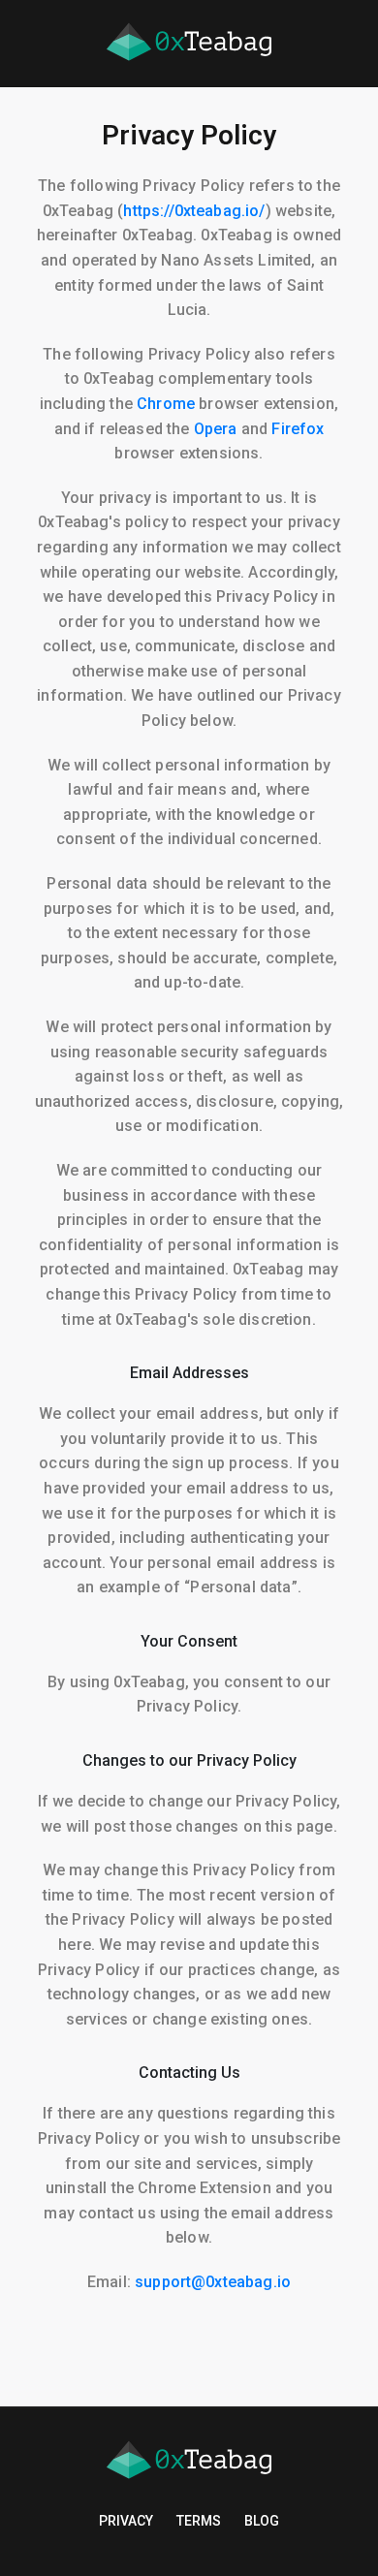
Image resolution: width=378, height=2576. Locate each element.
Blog (262, 2521)
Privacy (126, 2521)
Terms (199, 2521)
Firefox (298, 429)
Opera (216, 429)
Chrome (166, 404)
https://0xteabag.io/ (194, 211)
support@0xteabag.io (213, 2282)
